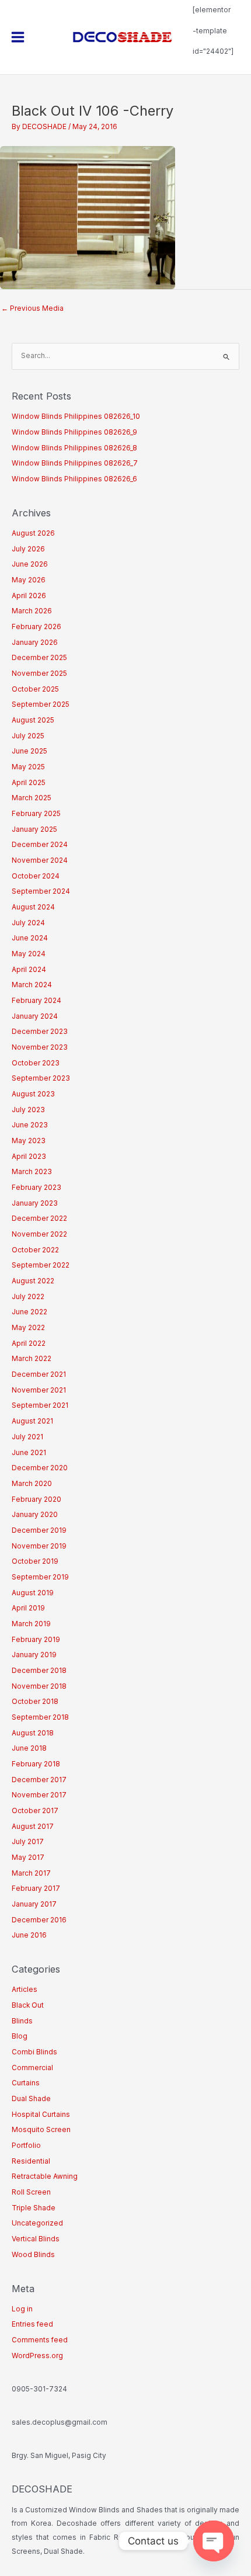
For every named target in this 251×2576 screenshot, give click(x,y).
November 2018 (39, 1686)
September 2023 (41, 1078)
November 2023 (40, 1047)
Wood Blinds (33, 2255)
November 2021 (39, 1390)
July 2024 (28, 923)
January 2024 (35, 1016)
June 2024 (30, 938)
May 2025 (28, 767)
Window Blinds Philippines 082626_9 (74, 432)
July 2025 (28, 736)
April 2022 (29, 1343)
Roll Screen (31, 2192)
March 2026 (32, 611)
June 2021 (29, 1453)
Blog (20, 2036)
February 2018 (36, 1764)
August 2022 (33, 1281)
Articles (25, 1990)
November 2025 (39, 673)
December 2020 (40, 1468)
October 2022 (35, 1250)
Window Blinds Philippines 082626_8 (74, 448)
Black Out (28, 2005)
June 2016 (29, 1935)
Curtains (26, 2083)
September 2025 (41, 704)
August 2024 (33, 907)
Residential (31, 2161)
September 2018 (40, 1717)
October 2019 (35, 1561)
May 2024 (29, 954)
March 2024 (32, 985)
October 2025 (35, 689)
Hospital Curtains (41, 2115)
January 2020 (35, 1515)
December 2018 (39, 1671)
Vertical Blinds (36, 2239)
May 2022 (28, 1328)
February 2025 (36, 814)
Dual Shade (31, 2099)
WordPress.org (37, 2356)
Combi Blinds (34, 2052)
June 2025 (29, 751)
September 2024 (41, 891)
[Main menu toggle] (18, 37)
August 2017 (33, 1827)
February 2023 (36, 1188)
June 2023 (30, 1125)
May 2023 (29, 1141)
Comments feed (40, 2340)
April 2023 (29, 1157)
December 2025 (39, 658)
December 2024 (40, 845)
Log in (22, 2309)
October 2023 (36, 1063)
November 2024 (40, 860)
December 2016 (39, 1920)
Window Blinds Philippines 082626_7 (75, 463)
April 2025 (29, 783)
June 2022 (29, 1312)
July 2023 (28, 1110)
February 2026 (36, 627)
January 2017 (34, 1904)
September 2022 (41, 1265)
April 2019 (28, 1608)
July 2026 (28, 549)
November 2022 (39, 1234)
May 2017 (28, 1858)
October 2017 (35, 1811)
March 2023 (32, 1172)
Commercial (32, 2068)
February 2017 (36, 1888)
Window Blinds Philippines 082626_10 (76, 416)
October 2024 (36, 876)
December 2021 (39, 1374)
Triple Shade (34, 2208)
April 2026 (29, 596)
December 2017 (39, 1780)
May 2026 (29, 580)
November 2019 (39, 1546)
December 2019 (39, 1530)
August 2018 (33, 1733)
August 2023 (33, 1094)
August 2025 (33, 720)
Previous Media (32, 308)
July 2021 (27, 1437)
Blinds (22, 2021)
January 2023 (35, 1203)
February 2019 (36, 1640)
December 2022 (39, 1218)
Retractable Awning (45, 2176)
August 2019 (33, 1593)
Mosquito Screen (41, 2130)
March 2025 (32, 798)
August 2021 (32, 1421)
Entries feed (32, 2324)
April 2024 (29, 970)
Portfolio (26, 2145)
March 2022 (32, 1359)
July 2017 (28, 1842)
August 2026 (33, 533)
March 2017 (31, 1873)
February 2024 (36, 1001)
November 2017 (39, 1795)
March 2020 (32, 1484)
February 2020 (36, 1499)
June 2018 (29, 1748)
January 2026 (35, 643)
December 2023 (40, 1032)
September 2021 (40, 1405)
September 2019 (40, 1577)
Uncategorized (37, 2223)
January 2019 (34, 1655)
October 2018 (35, 1702)
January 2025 (34, 829)
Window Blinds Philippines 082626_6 (74, 479)
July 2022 (28, 1297)
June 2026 (30, 564)
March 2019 (31, 1624)
